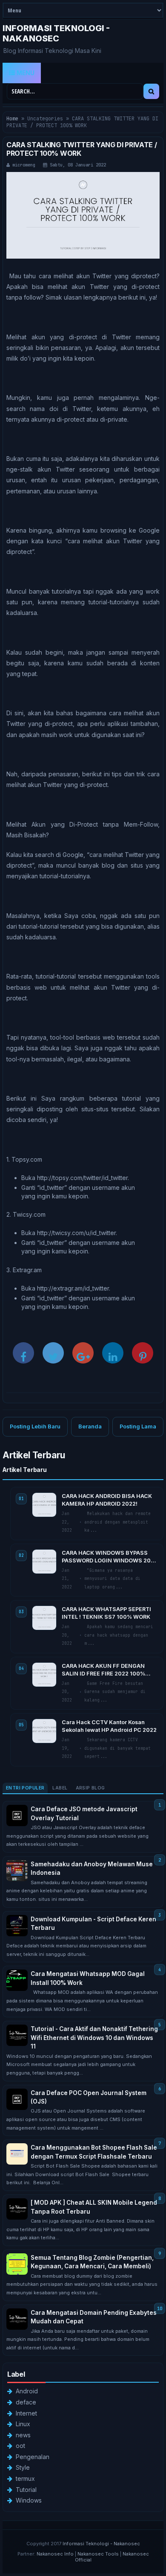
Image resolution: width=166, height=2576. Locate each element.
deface (26, 2402)
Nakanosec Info (55, 2554)
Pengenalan (33, 2457)
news (23, 2435)
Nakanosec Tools (98, 2554)
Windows (29, 2500)
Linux (23, 2424)
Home (12, 119)
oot (20, 2446)
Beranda (90, 1426)
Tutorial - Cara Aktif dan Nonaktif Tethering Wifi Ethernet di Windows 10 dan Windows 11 (94, 2038)
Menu (25, 73)
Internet (26, 2413)
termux (25, 2478)
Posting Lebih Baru (35, 1426)
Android (27, 2391)
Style (23, 2467)
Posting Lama (138, 1426)
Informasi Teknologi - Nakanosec (56, 33)
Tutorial (26, 2490)
